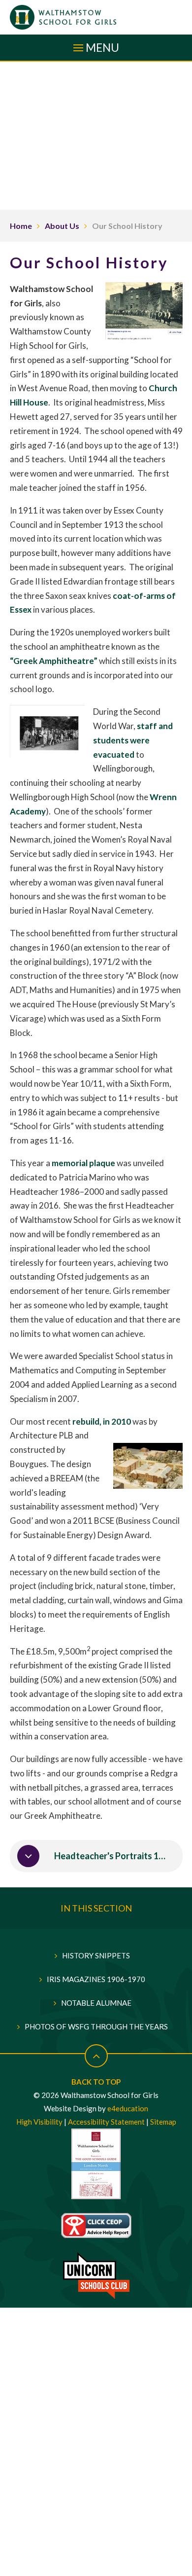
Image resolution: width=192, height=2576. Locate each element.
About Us (62, 226)
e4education (128, 2108)
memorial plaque (83, 1163)
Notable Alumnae (96, 2003)
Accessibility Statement (106, 2122)
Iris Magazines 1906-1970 (96, 1979)
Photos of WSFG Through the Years (96, 2026)
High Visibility (39, 2122)
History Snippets (96, 1955)
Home (21, 226)
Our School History (127, 226)
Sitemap (163, 2122)
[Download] (28, 1856)
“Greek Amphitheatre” (54, 661)
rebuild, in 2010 (102, 1421)
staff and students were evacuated (133, 740)
